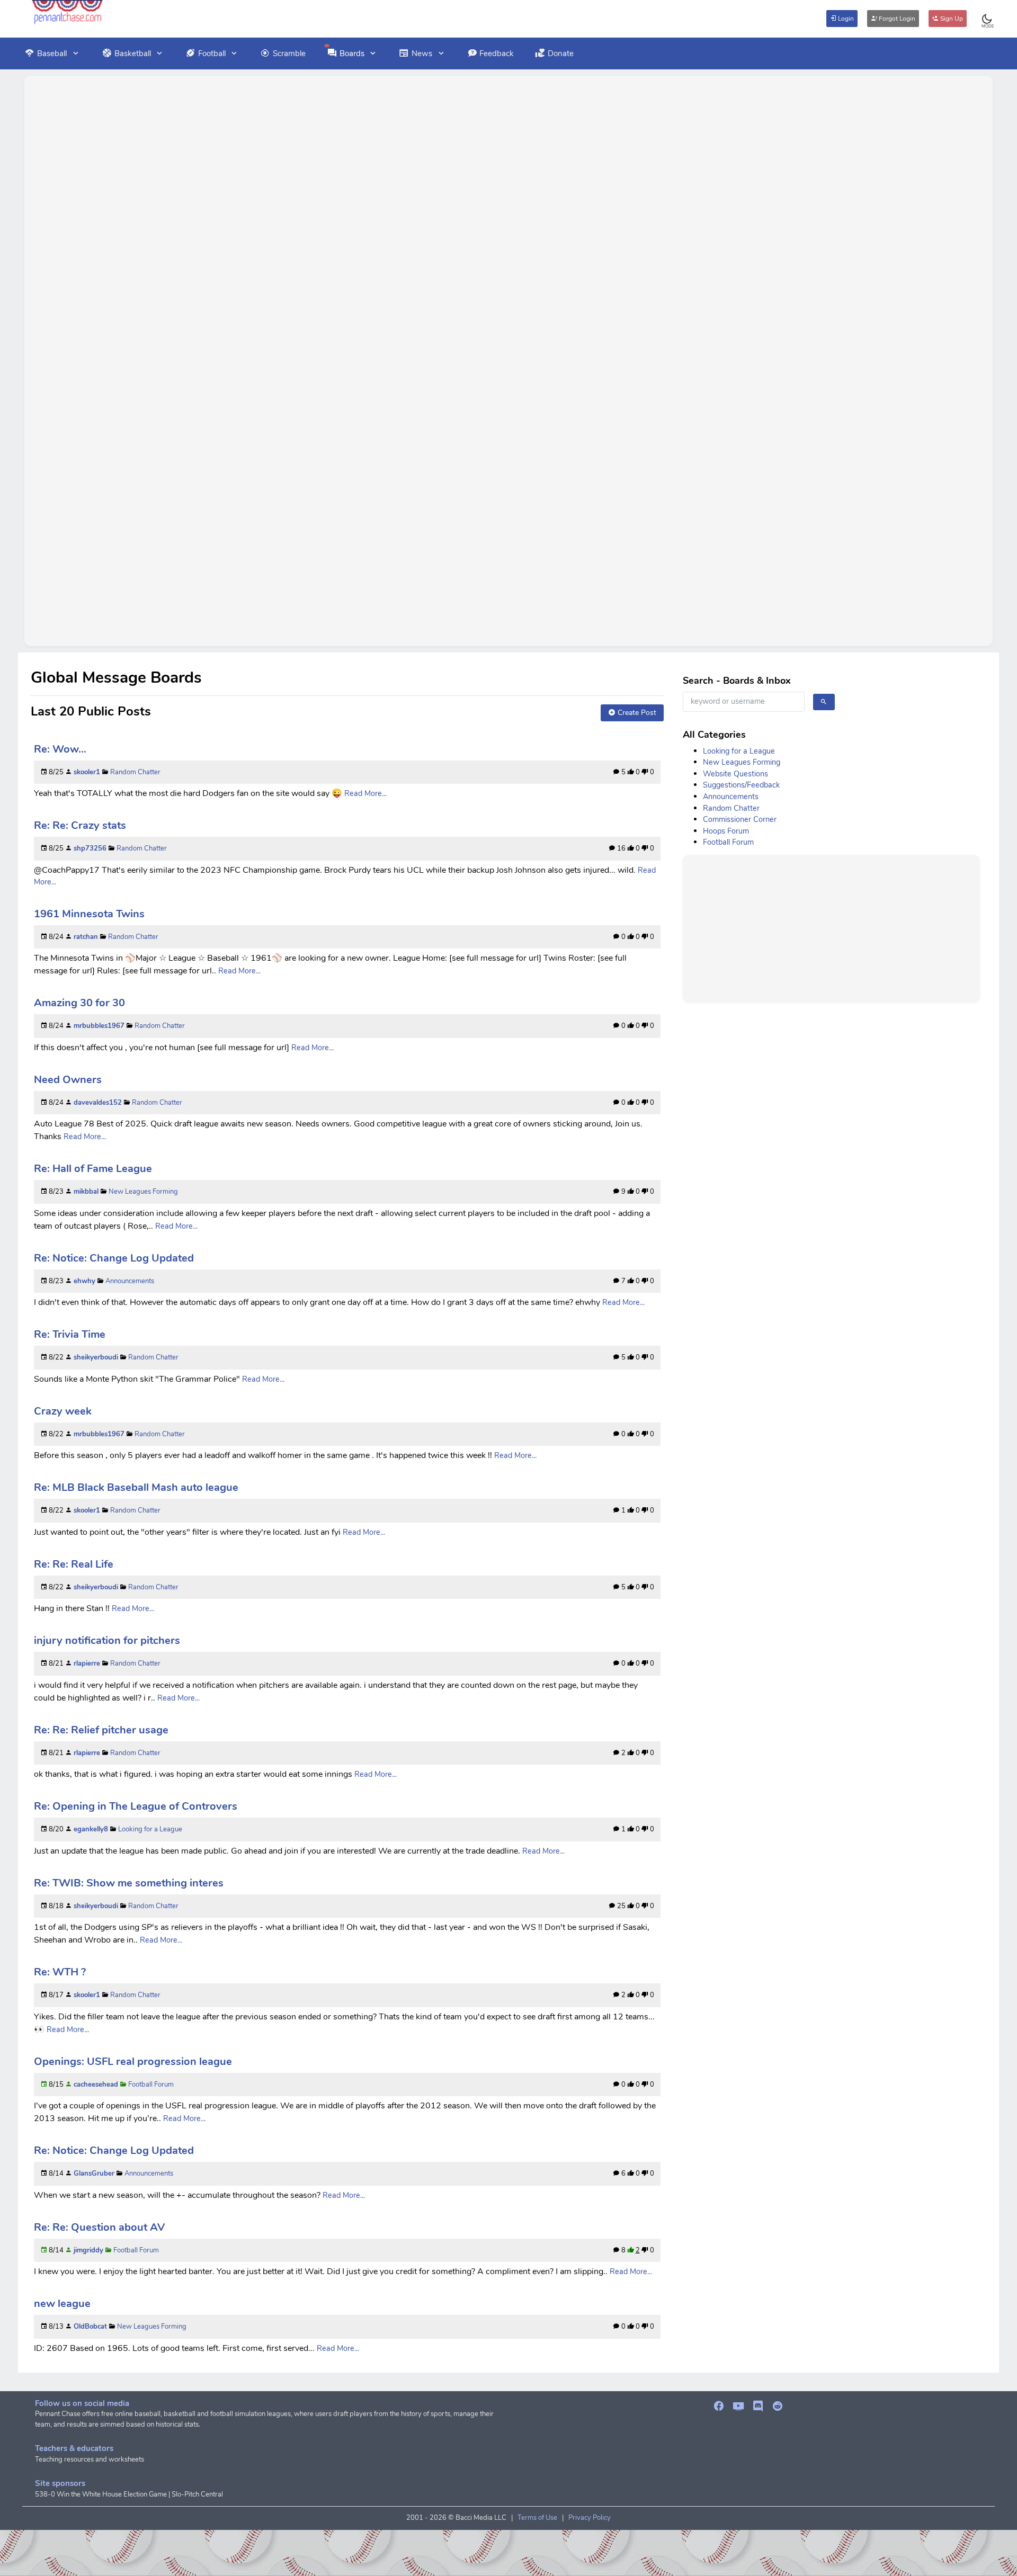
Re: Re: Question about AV (99, 2227)
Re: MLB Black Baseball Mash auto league (136, 1487)
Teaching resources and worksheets (90, 2459)
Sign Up (951, 19)
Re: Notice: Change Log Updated (114, 1258)
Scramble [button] (289, 53)
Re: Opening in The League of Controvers (136, 1806)
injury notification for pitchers (107, 1640)
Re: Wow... (60, 749)
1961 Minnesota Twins (89, 914)
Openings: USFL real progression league (133, 2061)
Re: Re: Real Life (74, 1564)
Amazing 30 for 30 (79, 1003)
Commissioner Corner (740, 819)
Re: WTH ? (60, 1972)
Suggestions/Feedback (741, 785)
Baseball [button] (52, 53)
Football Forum (151, 2085)
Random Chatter (135, 772)
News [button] (422, 53)
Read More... (365, 793)
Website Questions (735, 774)
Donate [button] (561, 53)
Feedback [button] (497, 53)
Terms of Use (537, 2518)
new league (62, 2304)
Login (845, 19)
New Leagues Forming (143, 1192)
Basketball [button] (133, 53)
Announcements (130, 1281)
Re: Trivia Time (70, 1334)
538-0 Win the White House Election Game (101, 2494)
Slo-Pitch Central (197, 2494)
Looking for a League (150, 1829)
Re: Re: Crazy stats (80, 825)
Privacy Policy (590, 2518)
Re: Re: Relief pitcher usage (101, 1730)
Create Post (636, 713)
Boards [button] (352, 53)
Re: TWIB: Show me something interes (129, 1883)
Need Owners (68, 1080)
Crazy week (63, 1411)
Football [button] (212, 53)
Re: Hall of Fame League (93, 1169)
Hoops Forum (726, 831)
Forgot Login (896, 19)
